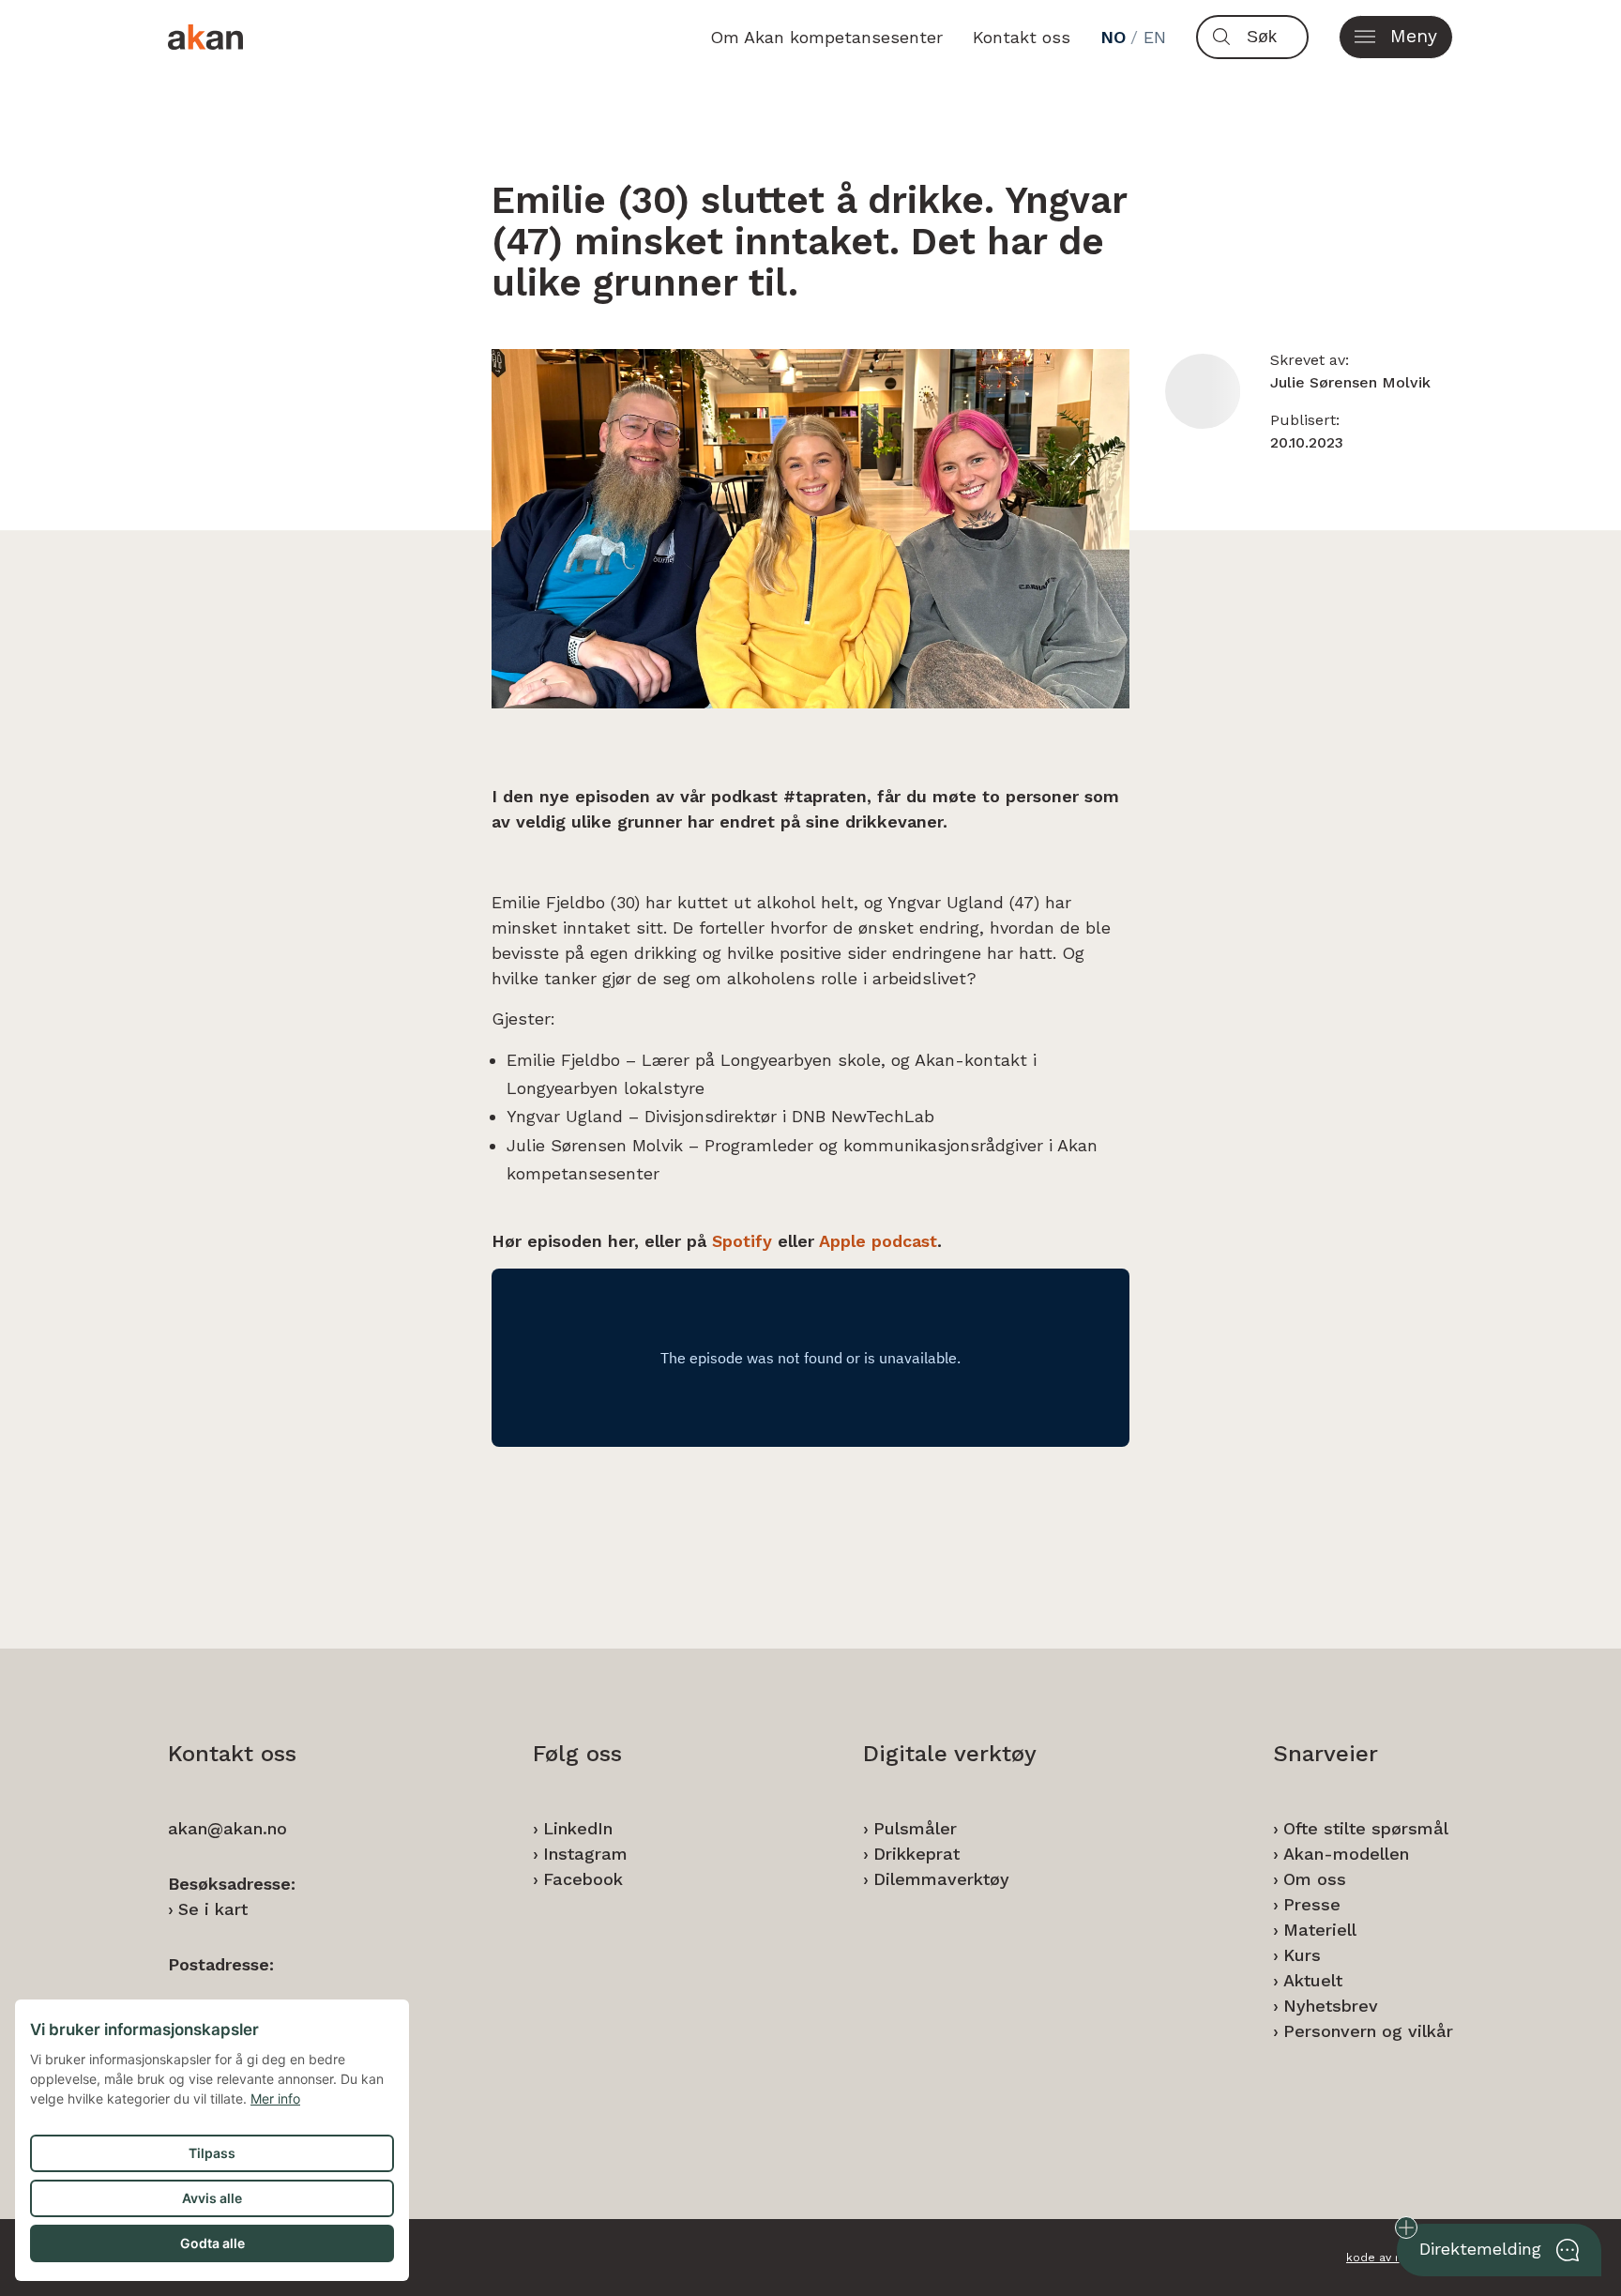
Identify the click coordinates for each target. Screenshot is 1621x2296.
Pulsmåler (915, 1828)
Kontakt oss (1022, 37)
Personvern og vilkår (1368, 2031)
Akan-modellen (1346, 1854)
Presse (1312, 1904)
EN (1155, 37)
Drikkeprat (917, 1854)
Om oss (1315, 1879)
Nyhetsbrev (1331, 2006)
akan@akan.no (227, 1828)
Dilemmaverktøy (941, 1879)
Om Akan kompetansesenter (826, 37)
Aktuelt (1313, 1980)
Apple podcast (878, 1241)
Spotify (742, 1241)
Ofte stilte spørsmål (1366, 1828)
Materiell (1320, 1930)
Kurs (1302, 1955)
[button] (1396, 37)
